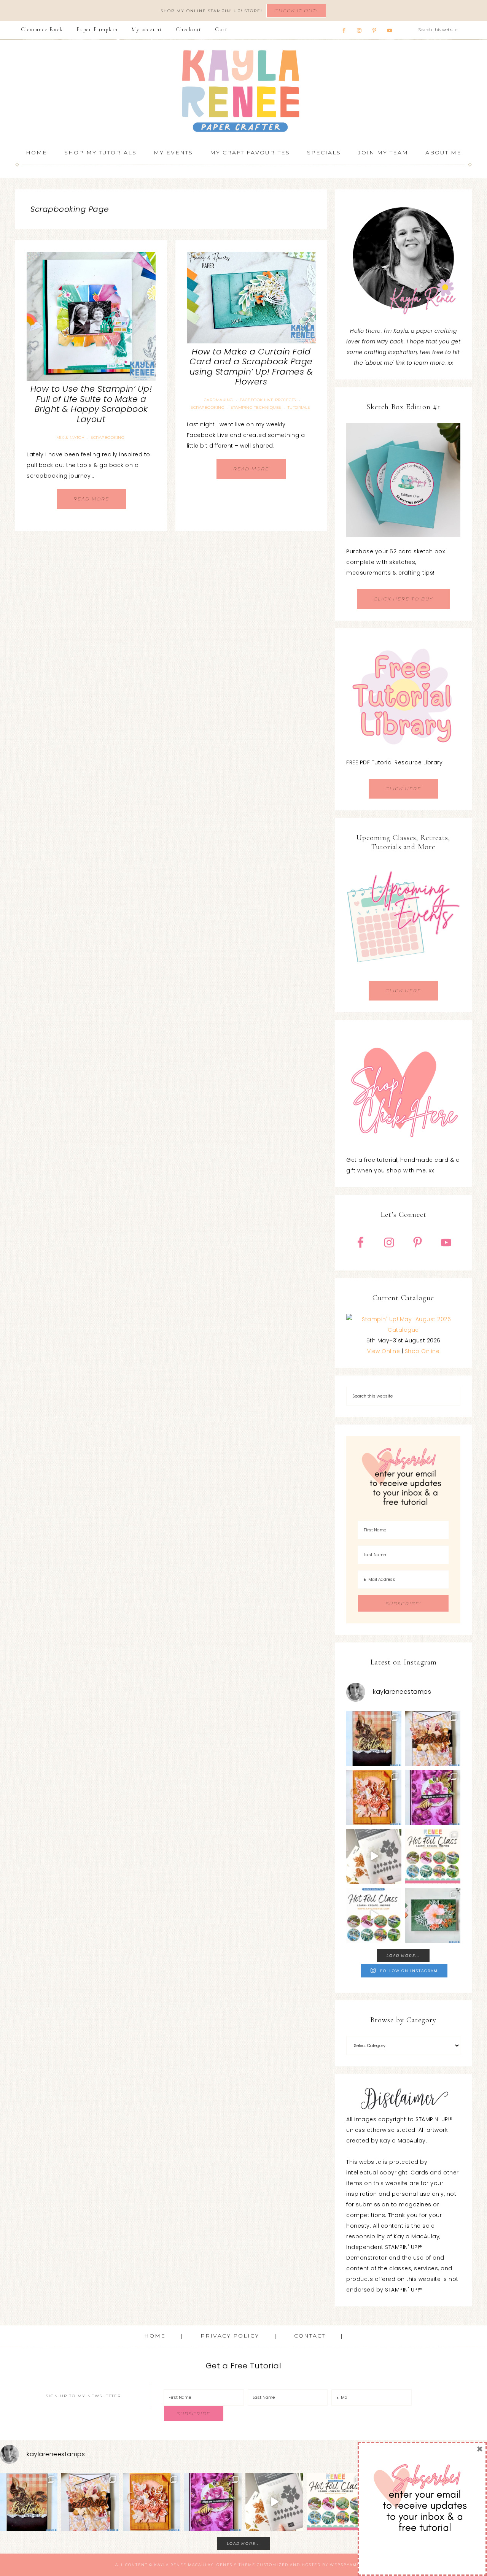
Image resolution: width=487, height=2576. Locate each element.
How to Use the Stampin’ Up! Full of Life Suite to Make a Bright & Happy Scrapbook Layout (91, 404)
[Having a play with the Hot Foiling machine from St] (374, 1856)
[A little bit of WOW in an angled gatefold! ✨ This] (433, 1738)
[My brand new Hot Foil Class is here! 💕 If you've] (433, 1856)
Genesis (227, 2565)
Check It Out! (296, 10)
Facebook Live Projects (268, 400)
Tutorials (299, 407)
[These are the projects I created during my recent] (433, 1797)
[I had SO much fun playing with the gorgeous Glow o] (374, 1797)
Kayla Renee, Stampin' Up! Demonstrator (243, 91)
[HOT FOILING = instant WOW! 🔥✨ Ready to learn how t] (374, 1915)
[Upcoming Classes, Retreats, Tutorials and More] (403, 975)
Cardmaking (219, 400)
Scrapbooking (108, 438)
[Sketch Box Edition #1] (403, 480)
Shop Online (422, 1351)
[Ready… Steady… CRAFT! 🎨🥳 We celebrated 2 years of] (374, 1738)
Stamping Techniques (256, 407)
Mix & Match (71, 438)
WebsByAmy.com (351, 2565)
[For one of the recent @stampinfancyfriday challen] (433, 1915)
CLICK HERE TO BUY (403, 599)
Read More (91, 499)
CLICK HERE (403, 789)
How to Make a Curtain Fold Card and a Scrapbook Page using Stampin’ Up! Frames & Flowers (251, 367)
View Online (384, 1351)
